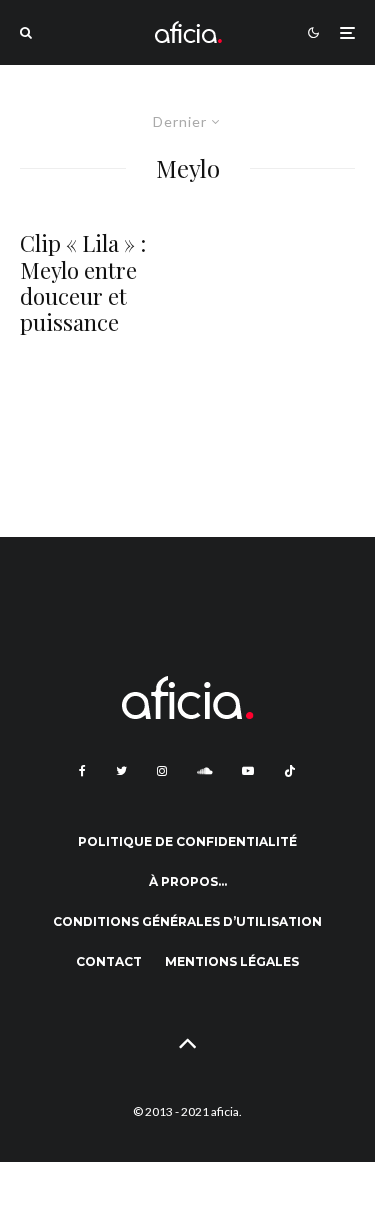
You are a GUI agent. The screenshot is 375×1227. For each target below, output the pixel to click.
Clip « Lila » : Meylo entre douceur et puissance (83, 283)
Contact (109, 961)
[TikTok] (290, 771)
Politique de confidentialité (187, 841)
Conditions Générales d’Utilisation (187, 921)
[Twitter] (121, 771)
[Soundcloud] (204, 771)
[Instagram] (162, 771)
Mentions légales (232, 961)
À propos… (188, 881)
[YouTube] (248, 771)
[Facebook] (82, 771)
